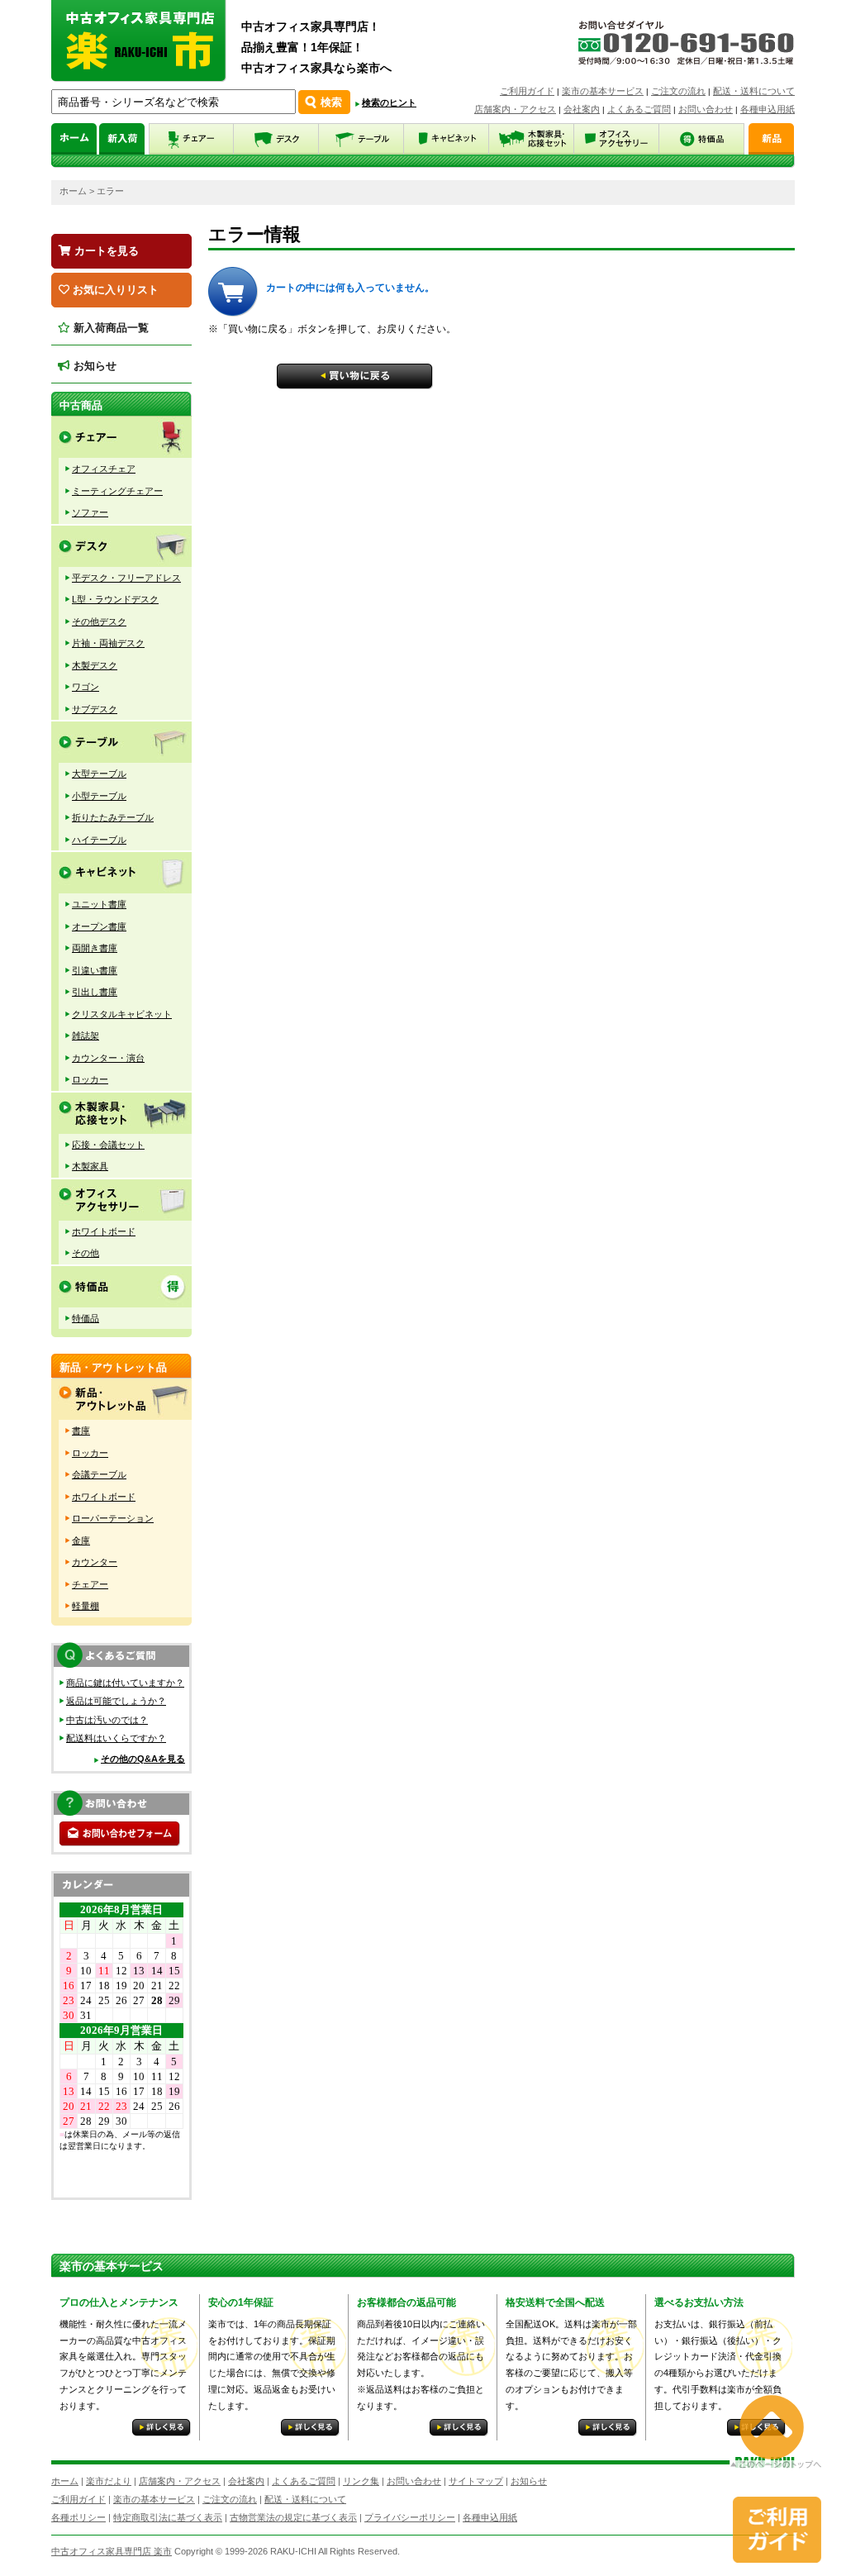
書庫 (81, 1431)
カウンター (95, 1562)
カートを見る (105, 251)
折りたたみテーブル (113, 817)
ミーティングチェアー (117, 491)
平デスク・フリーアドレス (126, 578)
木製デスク (95, 665)
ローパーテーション (113, 1518)
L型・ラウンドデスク (115, 599)
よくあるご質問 (639, 109)
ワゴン (86, 687)
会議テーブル (99, 1474)
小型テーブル (99, 796)
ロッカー (90, 1079)
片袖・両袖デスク (108, 643)
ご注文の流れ (678, 91)
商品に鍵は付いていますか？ (125, 1683)
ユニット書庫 (99, 904)
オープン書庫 (99, 926)
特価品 (86, 1318)
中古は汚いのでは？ (107, 1720)
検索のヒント (389, 102)
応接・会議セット (108, 1145)
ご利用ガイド (527, 91)
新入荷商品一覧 (109, 328)
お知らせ (93, 366)
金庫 (81, 1540)
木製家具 (90, 1166)
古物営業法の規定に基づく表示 (293, 2517)
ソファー (90, 512)
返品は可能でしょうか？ (116, 1701)
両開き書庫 (95, 948)
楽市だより (109, 2481)
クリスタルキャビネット (122, 1014)
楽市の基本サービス (603, 91)
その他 (86, 1253)
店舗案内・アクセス (515, 109)
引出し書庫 (95, 992)
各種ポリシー (78, 2517)
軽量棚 (86, 1606)
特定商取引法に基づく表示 (168, 2517)
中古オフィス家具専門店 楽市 (112, 2551)
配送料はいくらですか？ (116, 1738)
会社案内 (582, 109)
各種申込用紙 (768, 109)
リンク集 (361, 2481)
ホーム (73, 191)
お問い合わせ (706, 109)
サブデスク (95, 709)
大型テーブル (99, 774)
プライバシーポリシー (410, 2517)
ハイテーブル (99, 840)
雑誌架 (86, 1036)
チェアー (90, 1584)
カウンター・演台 (108, 1058)
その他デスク (99, 621)
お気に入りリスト (114, 290)
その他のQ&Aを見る (143, 1759)
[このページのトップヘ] (776, 2457)
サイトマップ (476, 2481)
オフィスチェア (104, 469)
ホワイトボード (104, 1231)
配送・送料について (754, 91)
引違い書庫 (95, 970)
